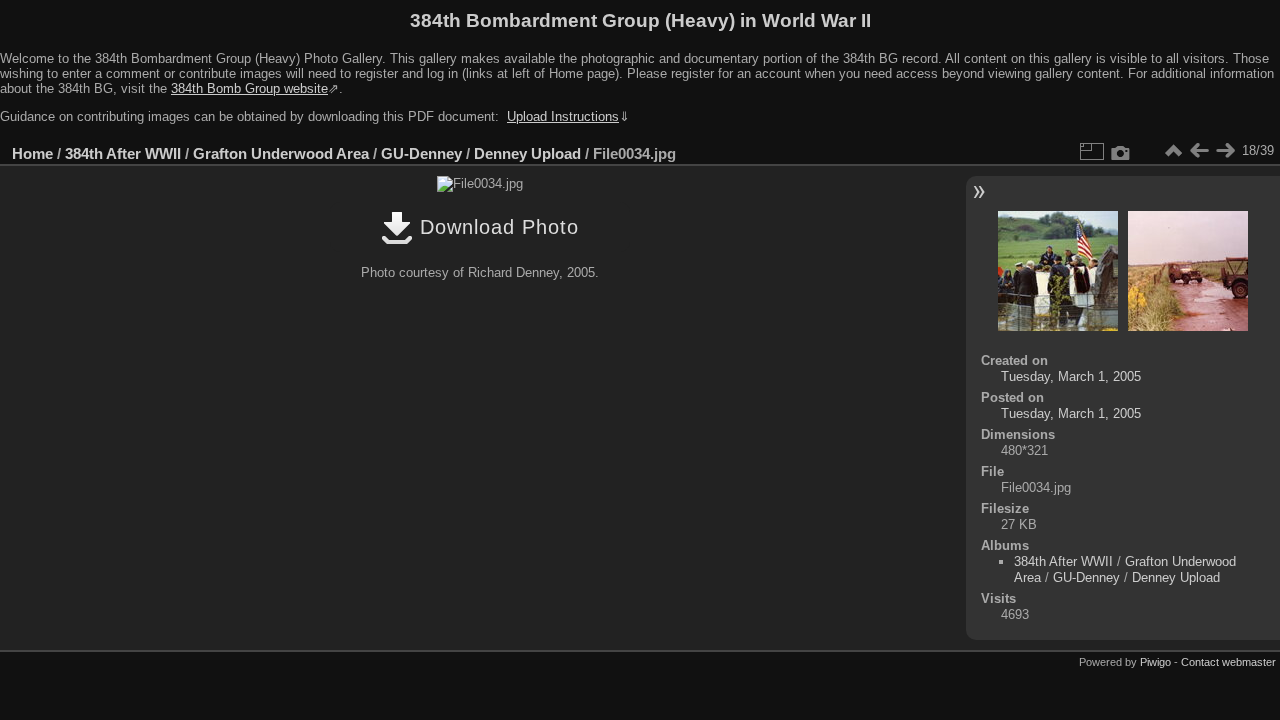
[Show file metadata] (1121, 151)
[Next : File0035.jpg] (1225, 151)
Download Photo (496, 227)
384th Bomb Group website (249, 88)
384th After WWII (123, 153)
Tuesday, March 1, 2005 (1071, 376)
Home (32, 153)
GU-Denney (421, 153)
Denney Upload (527, 153)
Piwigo (1155, 662)
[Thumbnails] (1173, 151)
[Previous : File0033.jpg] (1199, 151)
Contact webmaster (1228, 662)
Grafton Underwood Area (281, 153)
